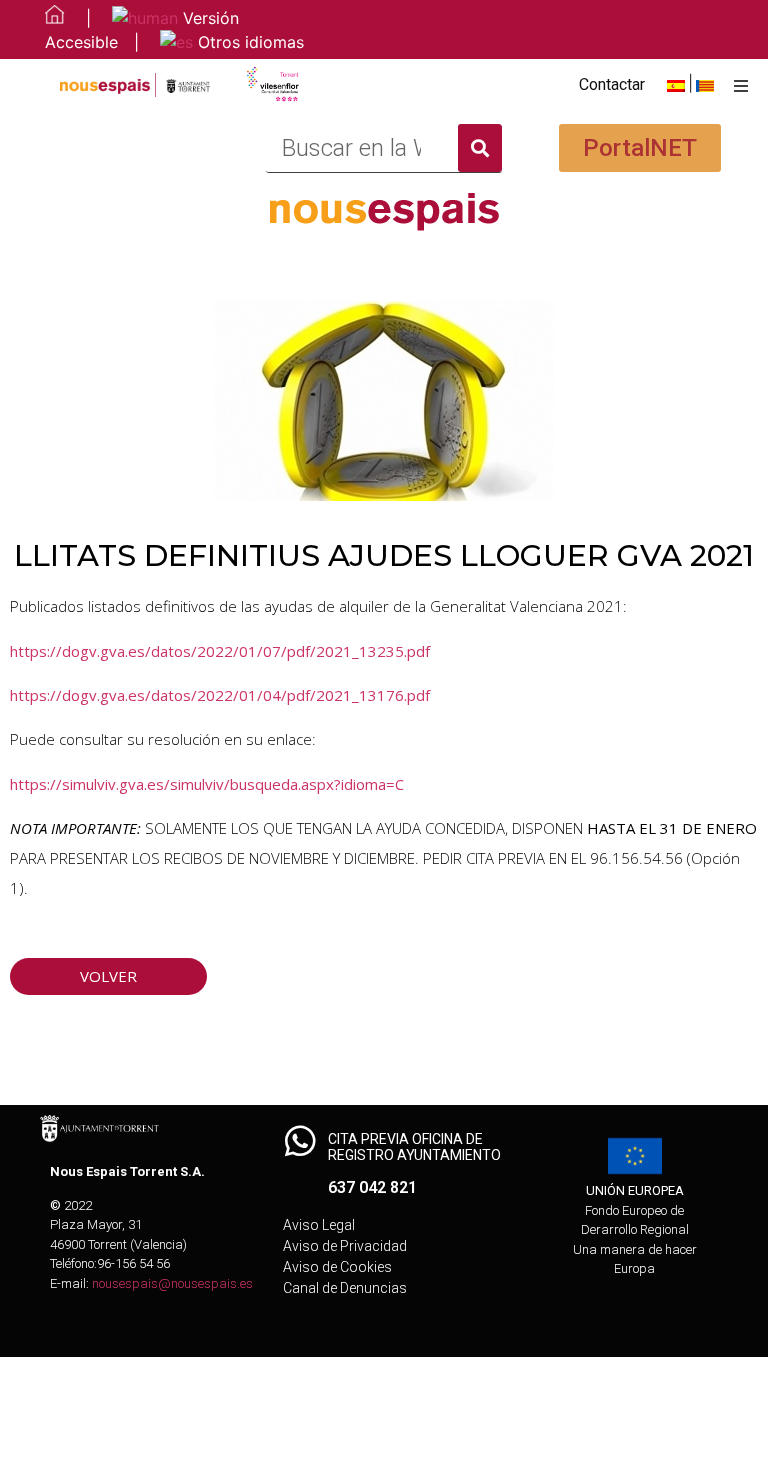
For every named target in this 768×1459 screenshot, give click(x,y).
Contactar (612, 84)
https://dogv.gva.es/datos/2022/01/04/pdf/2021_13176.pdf (220, 695)
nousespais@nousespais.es (172, 1283)
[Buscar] (480, 148)
